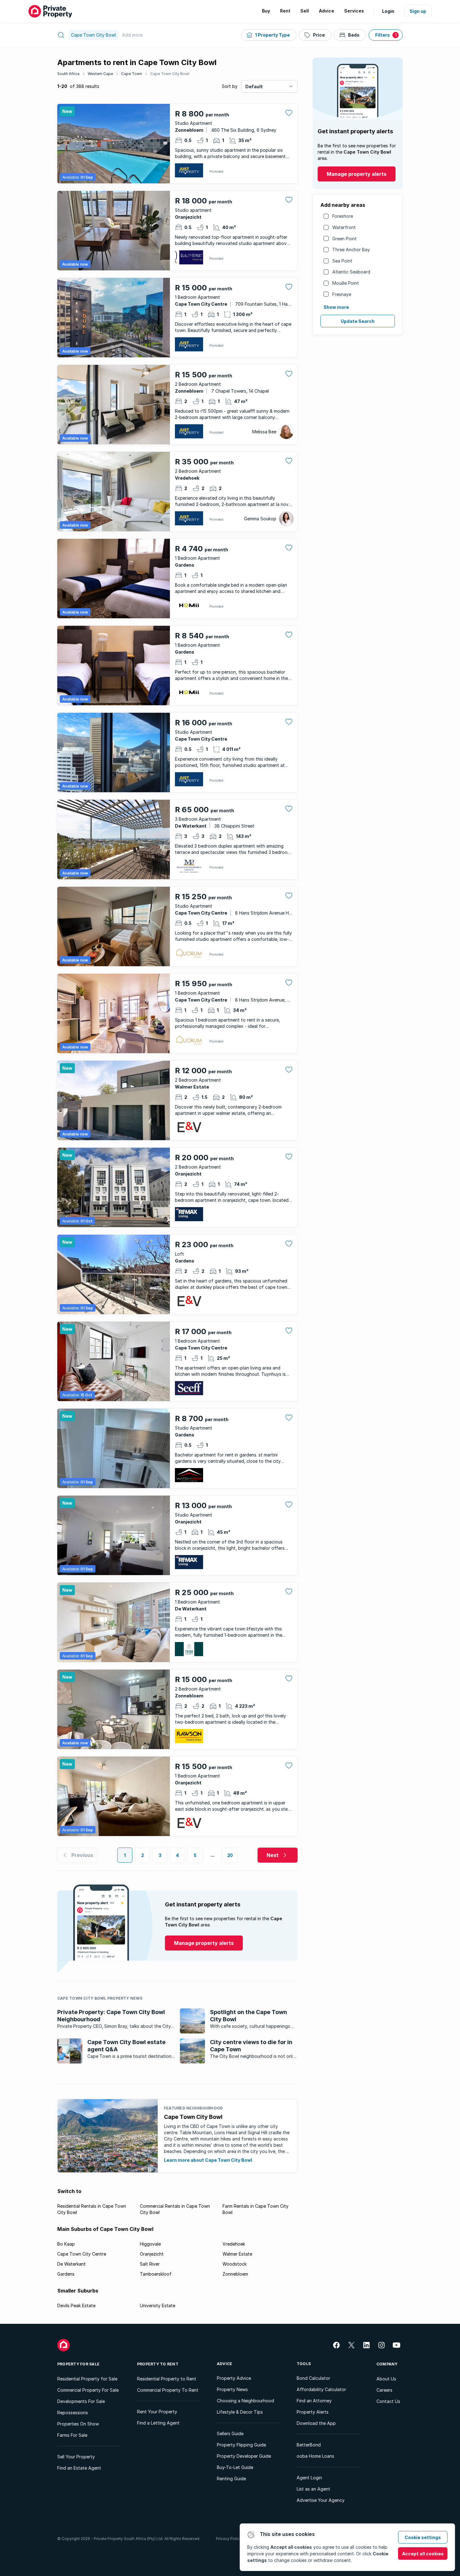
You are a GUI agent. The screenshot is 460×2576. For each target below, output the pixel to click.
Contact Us (388, 2401)
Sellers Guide (230, 2433)
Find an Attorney (314, 2401)
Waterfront (344, 227)
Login (388, 11)
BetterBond (309, 2445)
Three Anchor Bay (351, 250)
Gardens (66, 2274)
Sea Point (342, 261)
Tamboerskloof (156, 2274)
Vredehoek (234, 2244)
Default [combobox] (254, 87)
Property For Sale (78, 2364)
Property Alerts (313, 2412)
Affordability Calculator (321, 2389)
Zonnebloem (235, 2274)
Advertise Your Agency (321, 2500)
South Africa (68, 74)
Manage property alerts (357, 174)
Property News (232, 2389)
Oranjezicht (152, 2254)
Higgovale (150, 2244)
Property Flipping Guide (241, 2445)
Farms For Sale (72, 2435)
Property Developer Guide (244, 2456)
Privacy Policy (229, 2539)
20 (230, 1855)
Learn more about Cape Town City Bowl (208, 2160)
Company (387, 2364)
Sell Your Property (76, 2457)
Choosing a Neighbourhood (245, 2401)
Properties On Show (78, 2424)
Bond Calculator (313, 2378)
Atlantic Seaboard (351, 272)
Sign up (418, 11)
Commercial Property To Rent (168, 2390)
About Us (386, 2379)
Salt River (150, 2264)
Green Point (345, 239)
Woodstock (235, 2264)
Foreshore (343, 216)
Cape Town (132, 74)
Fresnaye (342, 294)
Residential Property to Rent (167, 2379)
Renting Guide (231, 2479)
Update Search (358, 321)
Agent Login (309, 2478)
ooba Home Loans (315, 2456)
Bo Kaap (66, 2244)
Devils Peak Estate (76, 2306)
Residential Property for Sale (87, 2379)
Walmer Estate (237, 2254)
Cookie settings (423, 2537)
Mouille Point (346, 283)
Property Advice (234, 2378)
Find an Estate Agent (79, 2468)
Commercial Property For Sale (88, 2390)
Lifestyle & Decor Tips (240, 2412)
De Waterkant (72, 2264)
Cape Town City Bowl (170, 74)
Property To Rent (158, 2364)
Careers (384, 2390)
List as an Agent (313, 2489)
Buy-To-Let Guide (235, 2467)
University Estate (158, 2306)
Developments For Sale (81, 2401)
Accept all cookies (423, 2554)
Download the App (316, 2423)
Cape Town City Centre (82, 2254)
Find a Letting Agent (158, 2423)
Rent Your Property (157, 2412)
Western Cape (100, 74)
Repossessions (73, 2413)
